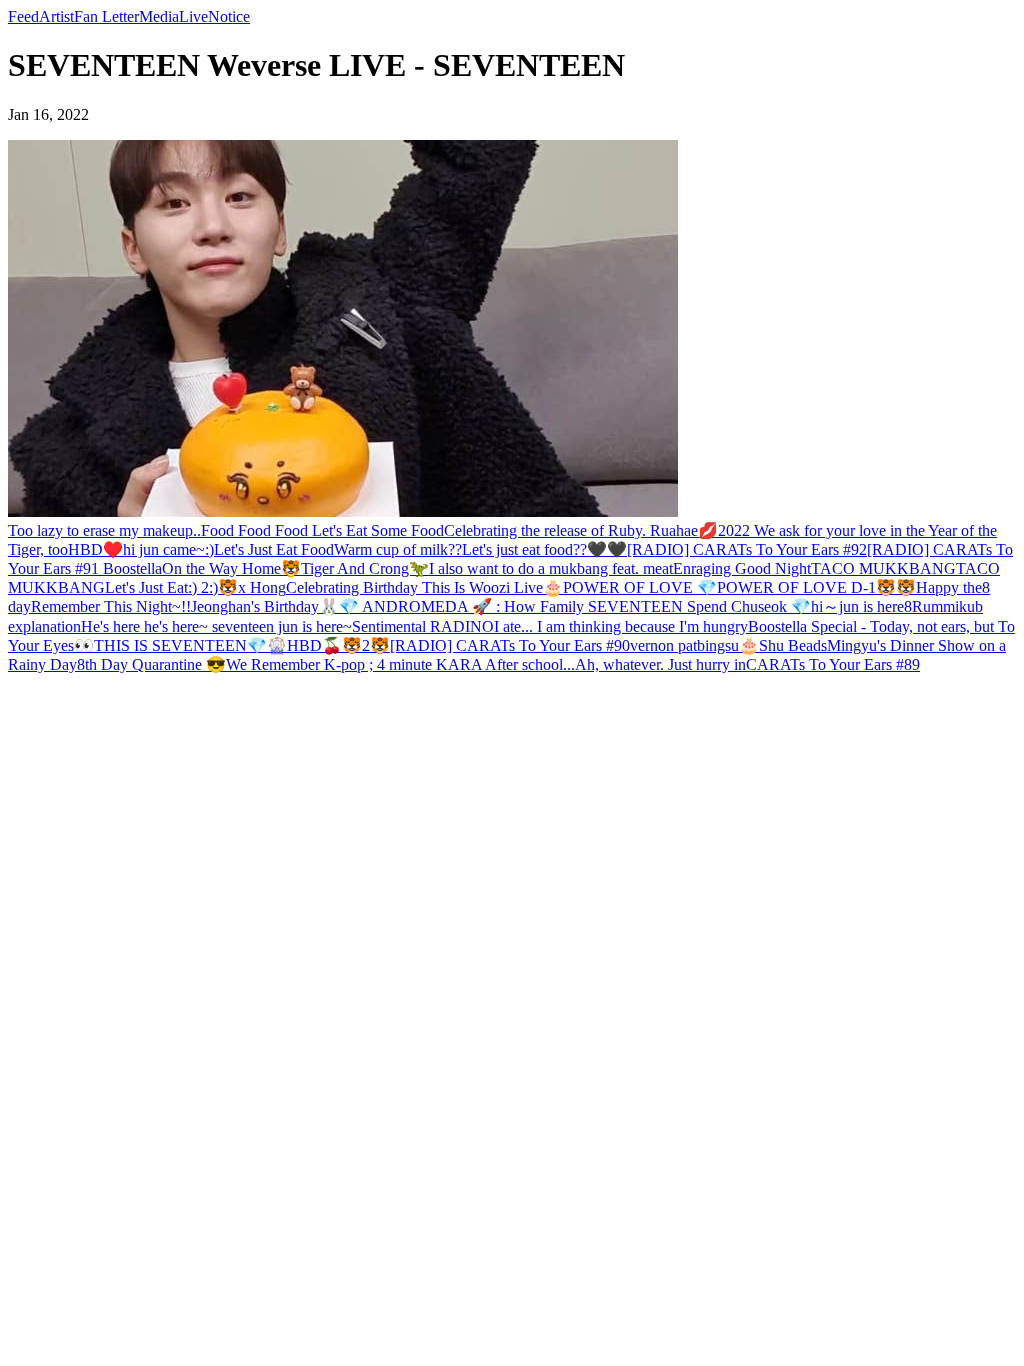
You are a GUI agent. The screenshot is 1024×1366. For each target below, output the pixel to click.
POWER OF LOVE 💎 (640, 587)
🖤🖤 (607, 549)
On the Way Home (221, 568)
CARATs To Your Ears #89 (833, 664)
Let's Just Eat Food (274, 549)
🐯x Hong (252, 587)
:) (209, 549)
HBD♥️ (95, 549)
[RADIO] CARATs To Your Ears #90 (510, 645)
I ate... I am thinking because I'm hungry (621, 626)
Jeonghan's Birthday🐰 (265, 606)
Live (193, 16)
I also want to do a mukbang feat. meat (551, 568)
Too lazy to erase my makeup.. (104, 530)
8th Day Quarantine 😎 (151, 664)
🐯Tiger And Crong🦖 (355, 568)
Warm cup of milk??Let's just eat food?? (460, 549)
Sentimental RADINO (423, 626)
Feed (23, 16)
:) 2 (198, 587)
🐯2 (356, 645)
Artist (56, 16)
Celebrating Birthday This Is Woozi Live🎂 (424, 587)
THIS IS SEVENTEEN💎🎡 (190, 645)
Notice (229, 16)
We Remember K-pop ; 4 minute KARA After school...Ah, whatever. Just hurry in (486, 664)
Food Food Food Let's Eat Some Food (322, 530)
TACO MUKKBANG (883, 568)
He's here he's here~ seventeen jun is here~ (216, 626)
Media (159, 16)
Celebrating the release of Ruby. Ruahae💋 (581, 530)
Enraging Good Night (742, 568)
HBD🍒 (314, 645)
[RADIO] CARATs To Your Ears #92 (747, 549)
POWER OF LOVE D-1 (796, 587)
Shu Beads (793, 645)
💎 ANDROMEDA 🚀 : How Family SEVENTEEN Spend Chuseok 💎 (575, 606)
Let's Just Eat (146, 587)
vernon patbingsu (684, 645)
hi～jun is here (857, 606)
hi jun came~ (164, 549)
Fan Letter (106, 16)
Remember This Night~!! (111, 606)
